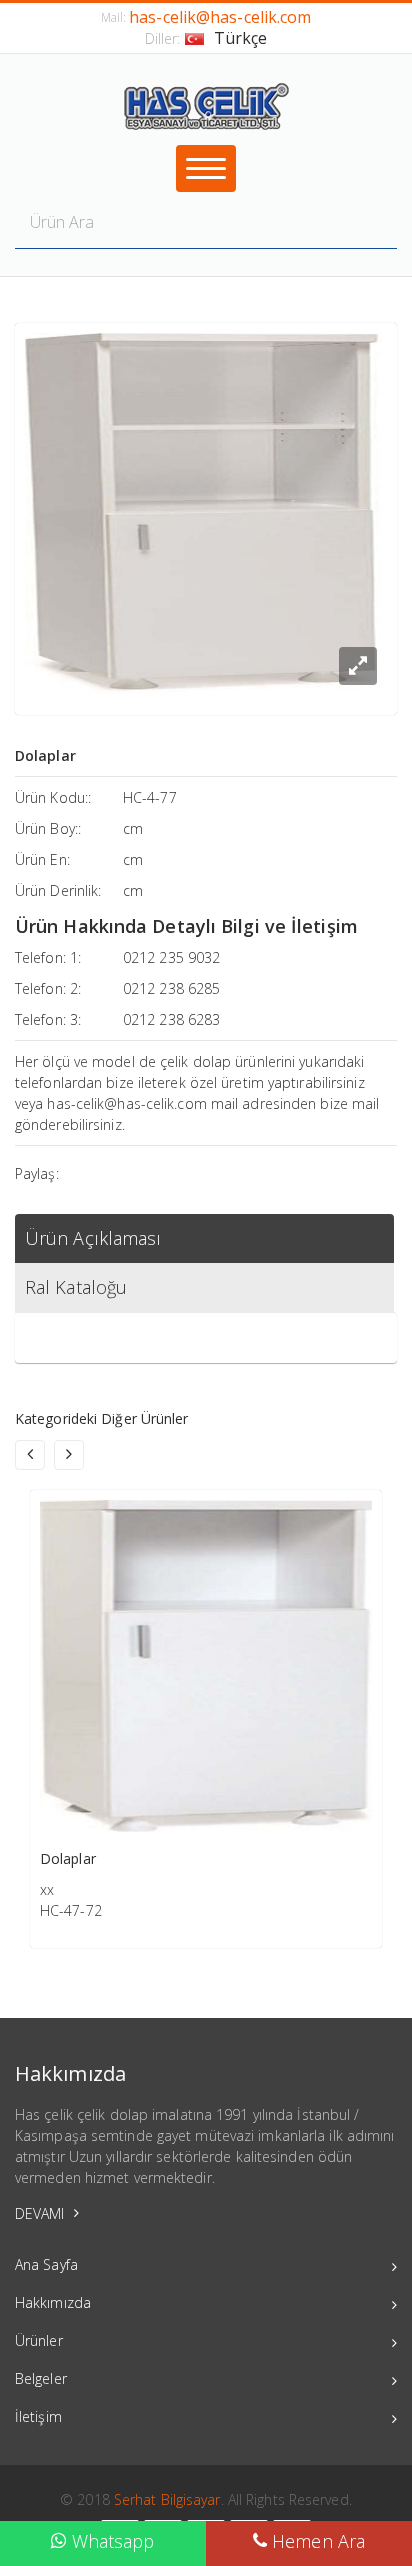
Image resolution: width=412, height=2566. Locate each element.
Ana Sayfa (46, 2264)
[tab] (204, 1238)
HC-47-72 (71, 1910)
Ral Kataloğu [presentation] (76, 1287)
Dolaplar (68, 1858)
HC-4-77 (150, 797)
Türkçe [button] (241, 38)
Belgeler (41, 2378)
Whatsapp (111, 2541)
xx (47, 1889)
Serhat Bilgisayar (167, 2499)
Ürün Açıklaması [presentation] (93, 1238)
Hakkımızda (53, 2302)
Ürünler (39, 2340)
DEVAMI (42, 2213)
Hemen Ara (316, 2541)
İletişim (38, 2416)
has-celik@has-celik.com (220, 17)
